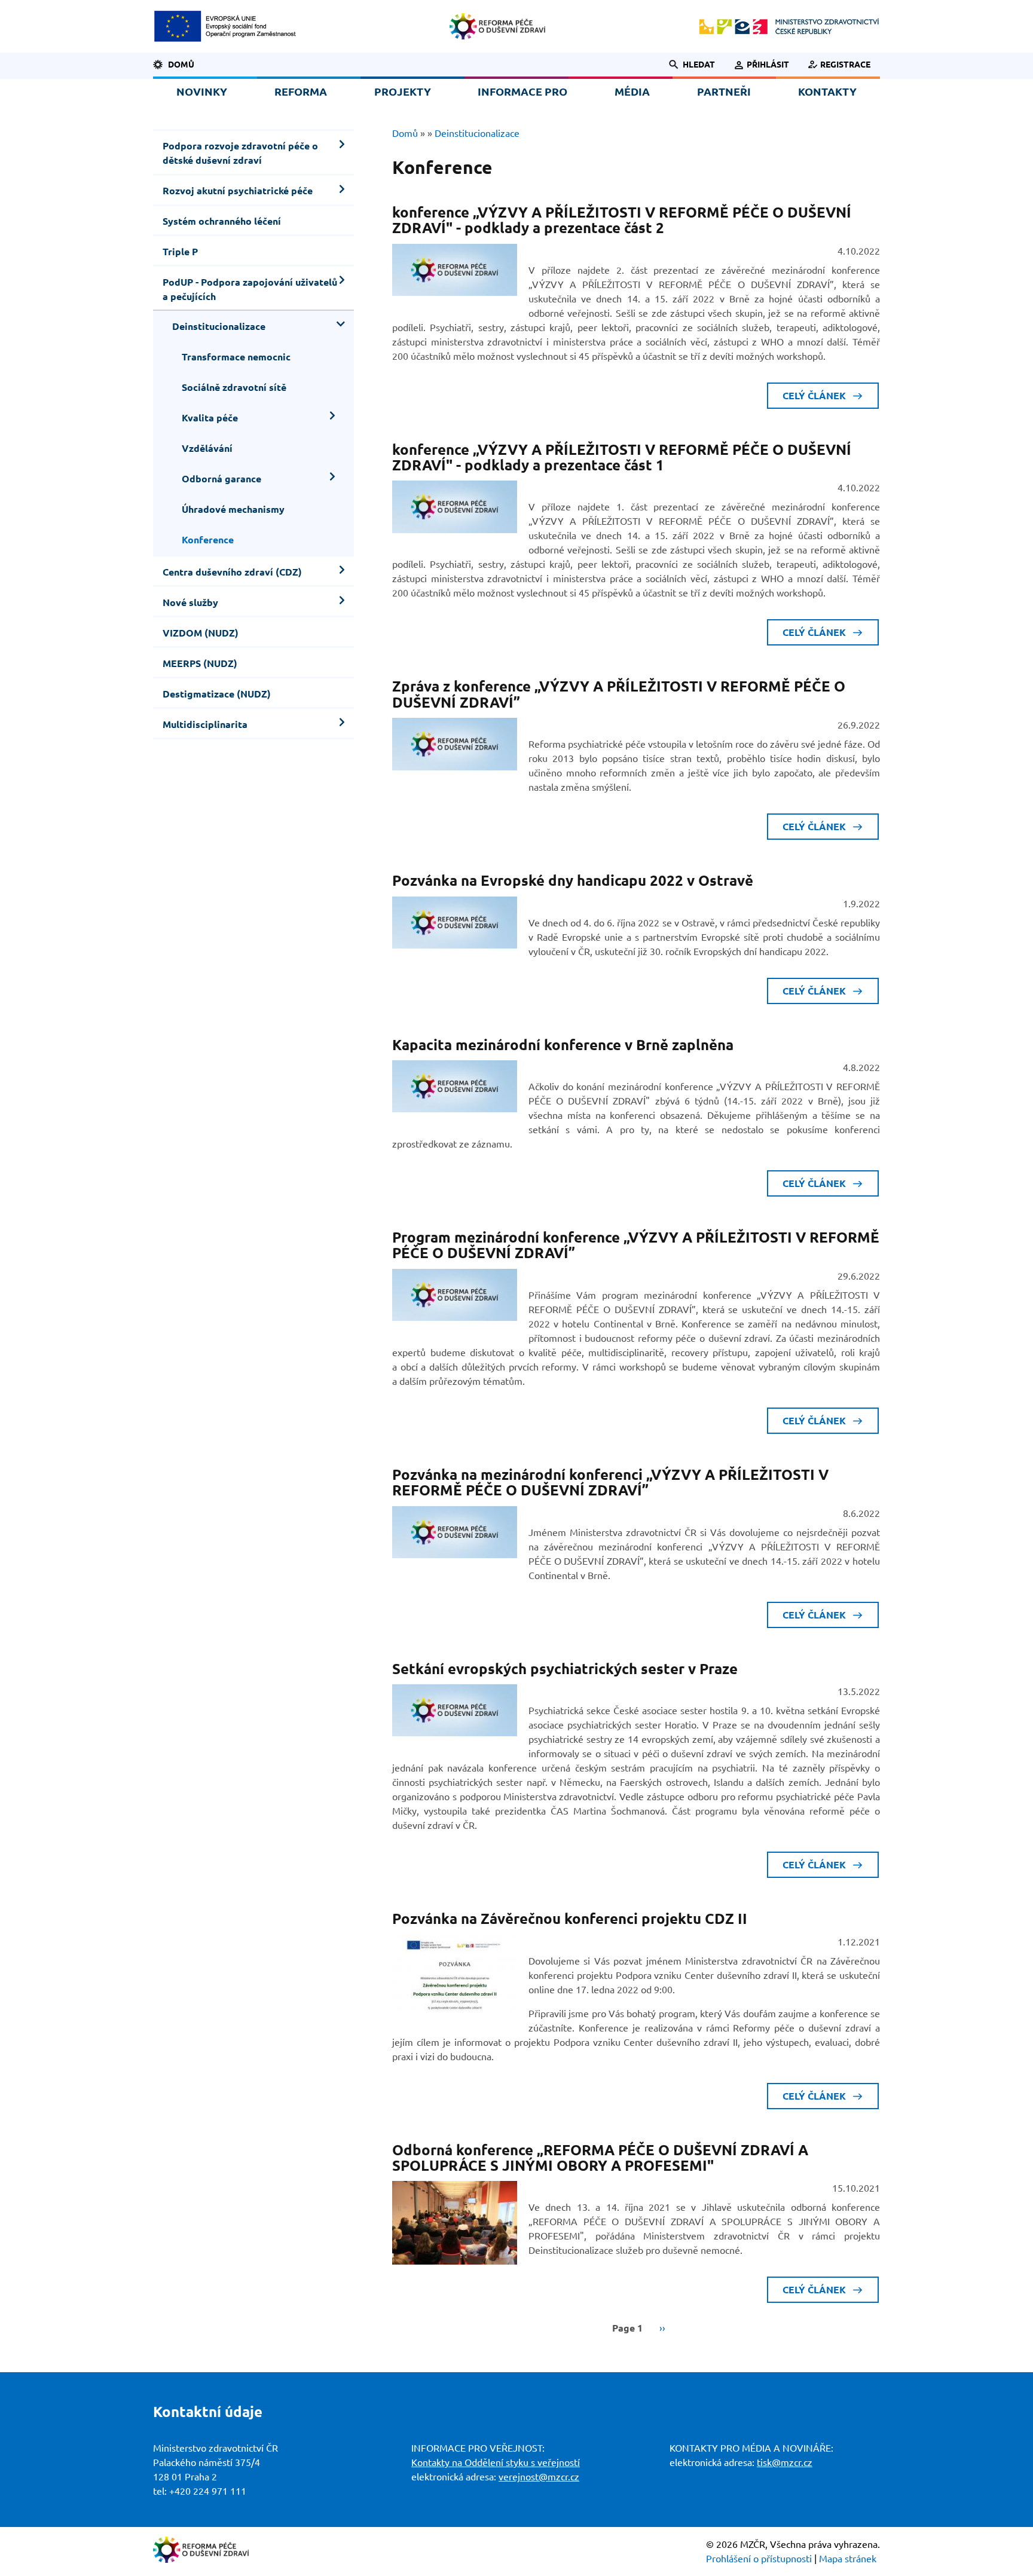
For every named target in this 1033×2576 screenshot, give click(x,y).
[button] (685, 65)
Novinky (202, 91)
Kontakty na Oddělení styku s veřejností (496, 2462)
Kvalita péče (210, 418)
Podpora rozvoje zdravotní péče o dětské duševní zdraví (240, 153)
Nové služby (190, 602)
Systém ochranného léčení (222, 221)
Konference (208, 540)
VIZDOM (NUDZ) (201, 633)
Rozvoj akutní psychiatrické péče (238, 191)
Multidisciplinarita (205, 724)
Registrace (845, 65)
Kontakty (827, 91)
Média (632, 91)
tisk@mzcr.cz (785, 2462)
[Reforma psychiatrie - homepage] (497, 26)
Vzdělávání (207, 448)
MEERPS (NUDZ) (200, 663)
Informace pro (522, 91)
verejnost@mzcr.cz (539, 2477)
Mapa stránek (848, 2559)
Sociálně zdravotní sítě (234, 387)
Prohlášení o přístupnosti (759, 2559)
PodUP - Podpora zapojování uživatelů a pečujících (250, 289)
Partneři (724, 91)
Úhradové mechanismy (233, 509)
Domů (181, 65)
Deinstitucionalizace (219, 326)
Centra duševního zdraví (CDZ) (232, 572)
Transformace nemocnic (236, 357)
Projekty (403, 91)
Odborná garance (221, 479)
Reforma (301, 91)
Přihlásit (768, 65)
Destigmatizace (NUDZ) (217, 694)
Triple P (180, 252)
